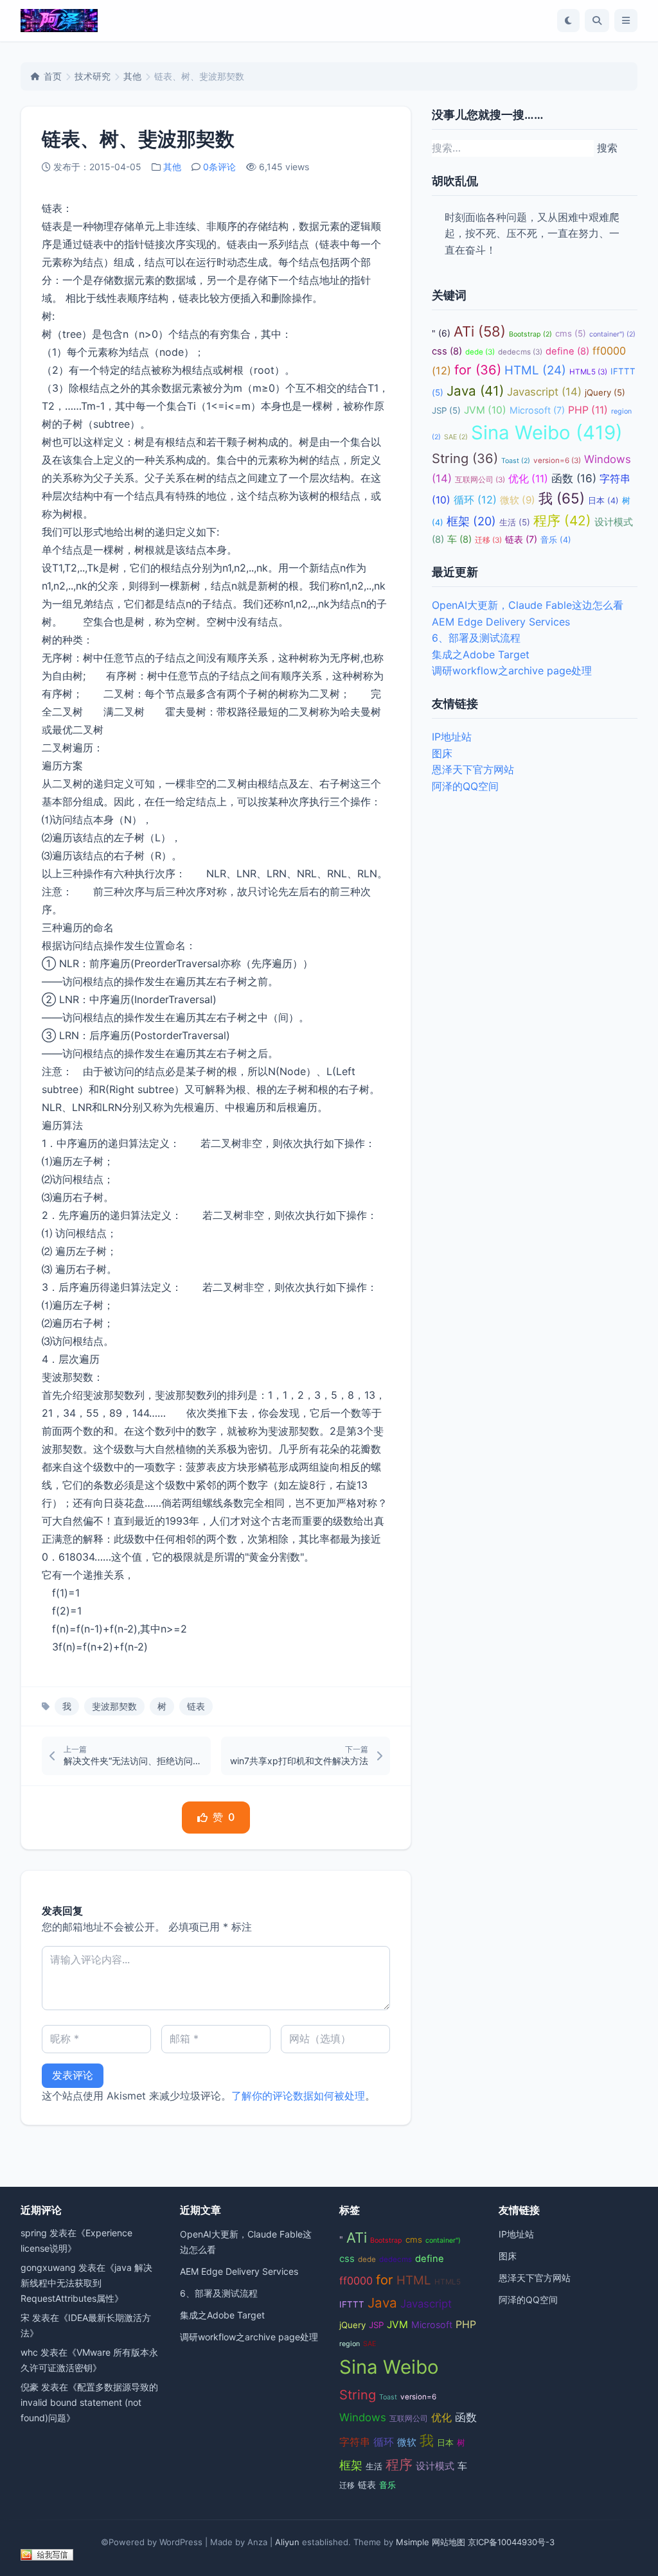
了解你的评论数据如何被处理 (298, 2096)
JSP (446, 410)
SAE (456, 437)
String (465, 458)
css (447, 351)
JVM (485, 410)
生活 (515, 522)
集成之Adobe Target (481, 654)
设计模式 (435, 2466)
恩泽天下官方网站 (473, 769)
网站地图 (449, 2542)
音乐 (556, 540)
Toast (516, 461)
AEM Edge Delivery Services (501, 622)
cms (571, 333)
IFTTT (352, 2304)
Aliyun (287, 2542)
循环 (475, 500)
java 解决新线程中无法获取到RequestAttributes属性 (86, 2283)
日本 (603, 501)
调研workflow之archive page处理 (512, 670)
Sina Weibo (547, 433)
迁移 (488, 540)
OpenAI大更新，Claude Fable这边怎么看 (528, 605)
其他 (132, 76)
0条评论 (219, 167)
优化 (528, 479)
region (350, 2344)
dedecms (520, 352)
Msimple (413, 2542)
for (478, 370)
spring (34, 2233)
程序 (562, 521)
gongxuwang (48, 2267)
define (567, 351)
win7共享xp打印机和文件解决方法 (299, 1761)
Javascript (544, 392)
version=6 (557, 460)
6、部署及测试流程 (476, 638)
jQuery (605, 392)
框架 (471, 521)
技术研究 (93, 76)
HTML (535, 370)
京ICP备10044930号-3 (511, 2542)
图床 (442, 753)
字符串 (355, 2442)
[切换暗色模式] (568, 21)
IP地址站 (452, 737)
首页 (53, 76)
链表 (196, 1706)
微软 (518, 500)
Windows (363, 2417)
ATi (480, 331)
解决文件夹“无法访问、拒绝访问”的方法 (133, 1761)
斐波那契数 (114, 1706)
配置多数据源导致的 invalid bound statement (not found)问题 (89, 2402)
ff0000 (356, 2281)
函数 (574, 478)
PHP (588, 410)
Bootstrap (530, 334)
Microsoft (537, 410)
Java (475, 391)
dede (480, 352)
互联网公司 (480, 480)
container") (612, 334)
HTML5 (588, 372)
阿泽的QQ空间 (465, 786)
